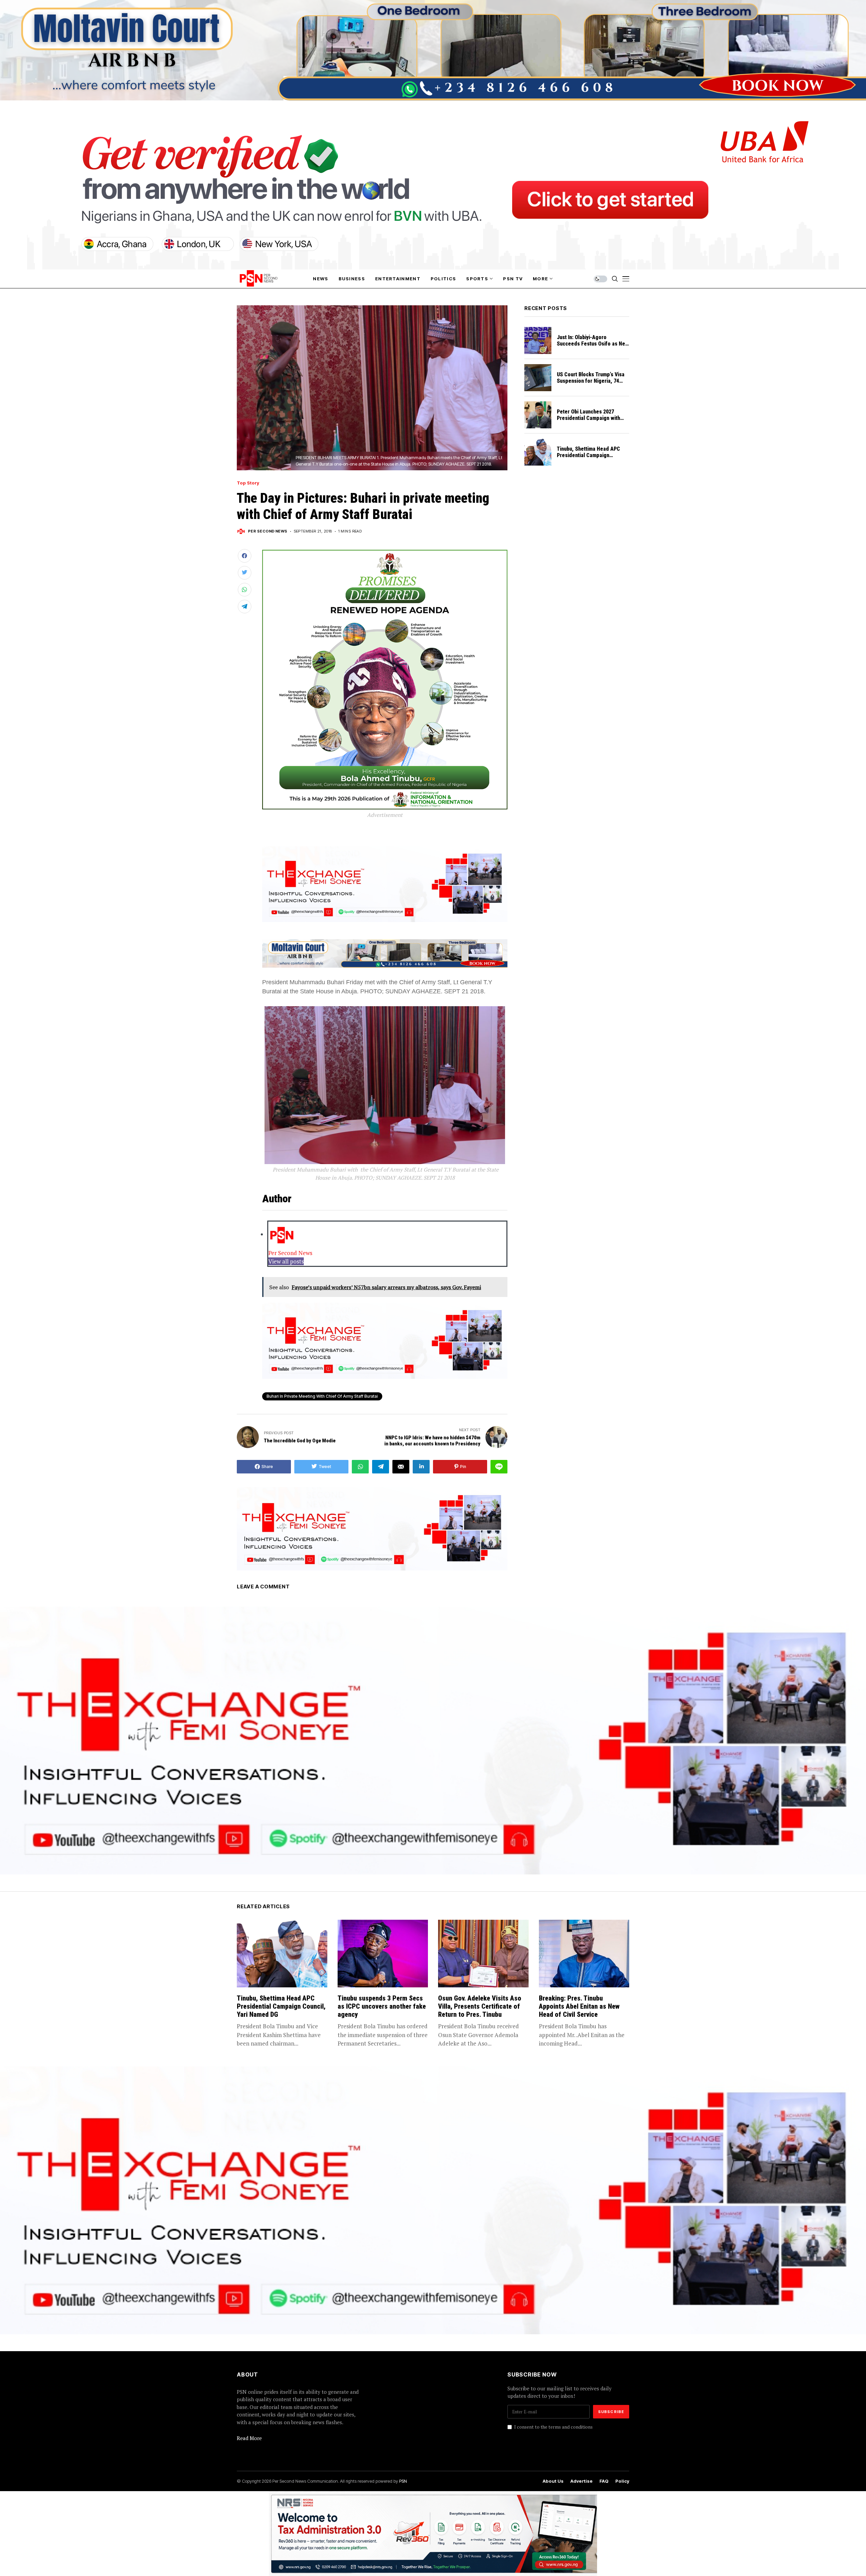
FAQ (604, 2481)
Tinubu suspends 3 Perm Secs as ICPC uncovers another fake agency (382, 2006)
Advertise (582, 2481)
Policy (622, 2481)
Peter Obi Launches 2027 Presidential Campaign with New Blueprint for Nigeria (588, 418)
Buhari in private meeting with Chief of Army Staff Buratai (322, 1396)
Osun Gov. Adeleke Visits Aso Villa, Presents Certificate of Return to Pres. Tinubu (480, 2006)
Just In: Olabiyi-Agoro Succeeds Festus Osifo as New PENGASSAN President (593, 344)
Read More (249, 2438)
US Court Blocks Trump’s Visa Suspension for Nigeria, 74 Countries (591, 381)
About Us (553, 2481)
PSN (403, 2481)
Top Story (248, 483)
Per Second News (268, 531)
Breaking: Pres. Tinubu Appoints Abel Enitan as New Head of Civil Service (579, 2006)
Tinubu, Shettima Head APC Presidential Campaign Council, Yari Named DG (588, 455)
